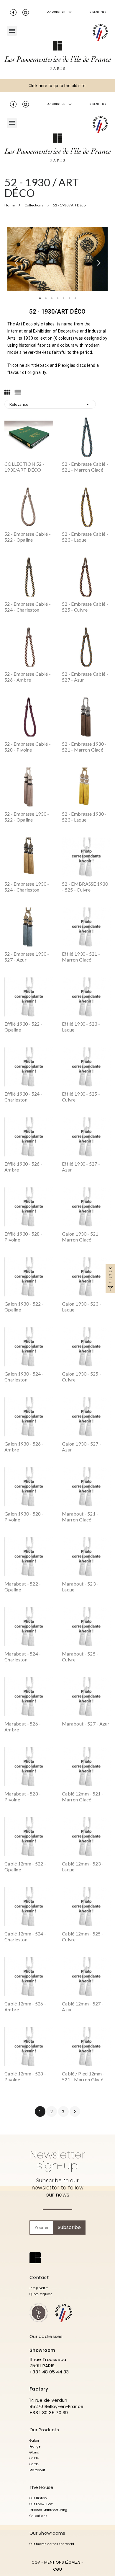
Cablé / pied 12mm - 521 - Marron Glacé (83, 2076)
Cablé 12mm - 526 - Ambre (25, 2006)
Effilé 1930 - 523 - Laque (81, 1027)
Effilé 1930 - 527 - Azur (81, 1167)
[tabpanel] (57, 259)
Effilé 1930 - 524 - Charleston (23, 1097)
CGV (36, 2562)
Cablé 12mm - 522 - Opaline (25, 1867)
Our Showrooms (47, 2533)
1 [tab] (40, 298)
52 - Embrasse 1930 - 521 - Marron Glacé (84, 747)
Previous (16, 260)
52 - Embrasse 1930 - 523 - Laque (84, 817)
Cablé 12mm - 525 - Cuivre (83, 1937)
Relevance (50, 404)
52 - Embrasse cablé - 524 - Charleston (28, 607)
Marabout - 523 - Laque (80, 1587)
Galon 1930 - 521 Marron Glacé (80, 1237)
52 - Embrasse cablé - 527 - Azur (85, 677)
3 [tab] (52, 298)
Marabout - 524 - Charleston (23, 1657)
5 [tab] (63, 298)
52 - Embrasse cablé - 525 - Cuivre (85, 607)
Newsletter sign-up (57, 2160)
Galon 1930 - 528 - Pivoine (24, 1517)
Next (99, 260)
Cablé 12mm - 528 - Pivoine (25, 2076)
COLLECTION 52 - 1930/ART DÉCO (24, 467)
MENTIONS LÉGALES (62, 2562)
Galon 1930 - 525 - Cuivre (82, 1377)
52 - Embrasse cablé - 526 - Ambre (28, 677)
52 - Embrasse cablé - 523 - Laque (85, 537)
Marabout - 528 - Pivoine (23, 1797)
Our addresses (46, 2336)
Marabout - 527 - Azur (86, 1724)
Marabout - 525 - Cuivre (80, 1657)
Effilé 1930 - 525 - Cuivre (81, 1097)
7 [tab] (75, 298)
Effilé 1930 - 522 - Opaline (23, 1027)
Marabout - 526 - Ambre (23, 1727)
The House (42, 2487)
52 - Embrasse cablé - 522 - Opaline (28, 537)
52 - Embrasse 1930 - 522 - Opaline (27, 817)
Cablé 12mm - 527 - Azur (83, 2006)
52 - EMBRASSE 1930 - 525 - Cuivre (85, 887)
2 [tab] (46, 298)
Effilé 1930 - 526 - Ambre (23, 1167)
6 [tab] (69, 298)
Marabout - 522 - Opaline (23, 1587)
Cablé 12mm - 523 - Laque (83, 1867)
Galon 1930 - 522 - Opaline (24, 1307)
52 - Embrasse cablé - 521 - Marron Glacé (85, 467)
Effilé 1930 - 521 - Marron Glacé (81, 957)
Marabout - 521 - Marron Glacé (80, 1517)
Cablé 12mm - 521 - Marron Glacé (83, 1797)
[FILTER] (110, 1288)
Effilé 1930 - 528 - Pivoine (23, 1237)
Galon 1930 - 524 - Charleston (24, 1377)
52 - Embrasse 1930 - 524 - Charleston (27, 887)
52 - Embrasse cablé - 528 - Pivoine (28, 747)
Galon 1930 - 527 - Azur (82, 1447)
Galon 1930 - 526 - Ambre (24, 1447)
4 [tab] (57, 298)
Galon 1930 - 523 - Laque (82, 1307)
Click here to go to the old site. (57, 86)
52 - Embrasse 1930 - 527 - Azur (27, 957)
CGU (57, 2569)
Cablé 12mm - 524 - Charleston (25, 1937)
